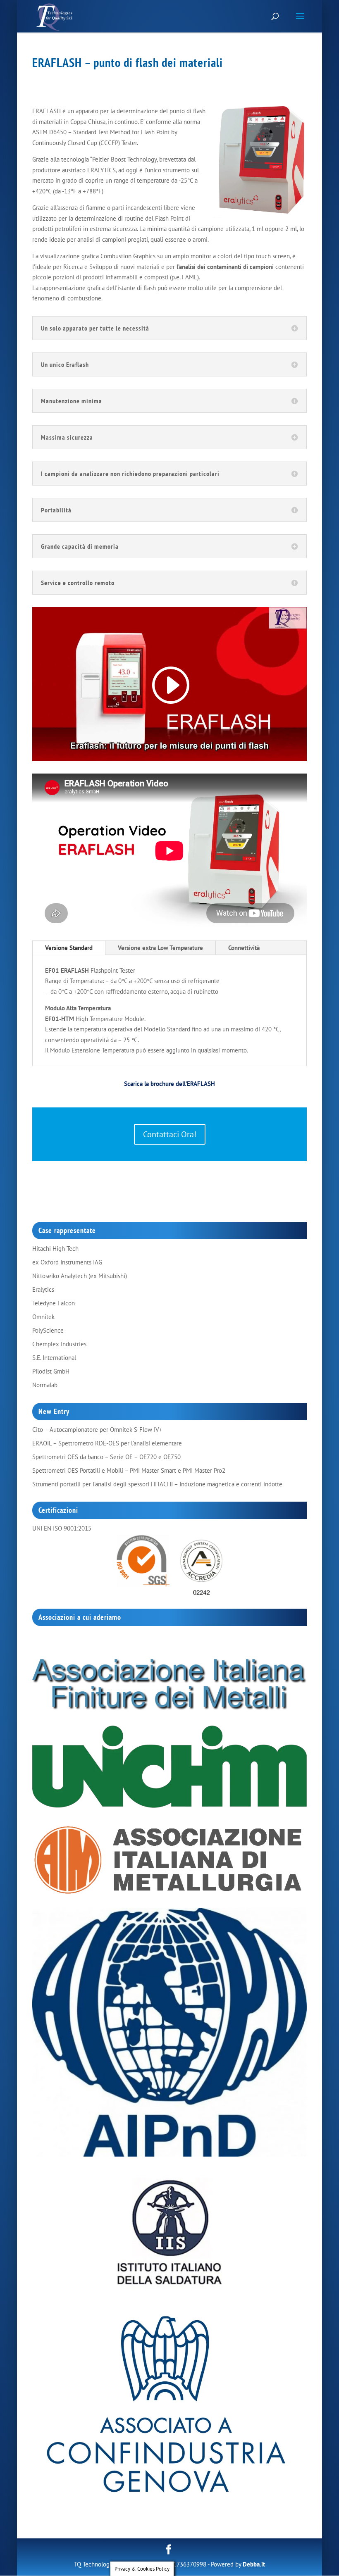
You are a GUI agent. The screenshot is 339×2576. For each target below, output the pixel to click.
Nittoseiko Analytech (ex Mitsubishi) (80, 1276)
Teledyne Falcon (54, 1303)
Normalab (45, 1385)
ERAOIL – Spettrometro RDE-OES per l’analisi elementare (107, 1443)
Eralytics (43, 1289)
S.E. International (54, 1358)
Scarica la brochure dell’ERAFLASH (169, 1084)
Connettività (244, 948)
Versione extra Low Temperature (160, 948)
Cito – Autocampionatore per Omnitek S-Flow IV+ (97, 1430)
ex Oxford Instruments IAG (67, 1262)
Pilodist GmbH (51, 1371)
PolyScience (48, 1330)
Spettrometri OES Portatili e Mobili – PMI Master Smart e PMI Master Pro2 (129, 1470)
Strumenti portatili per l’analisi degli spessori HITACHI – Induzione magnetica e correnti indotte (157, 1484)
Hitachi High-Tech (55, 1249)
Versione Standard (69, 948)
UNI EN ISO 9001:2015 (62, 1528)
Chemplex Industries (59, 1344)
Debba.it (254, 2564)
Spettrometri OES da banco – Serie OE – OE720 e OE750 (106, 1457)
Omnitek (43, 1317)
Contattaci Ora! (170, 1134)
